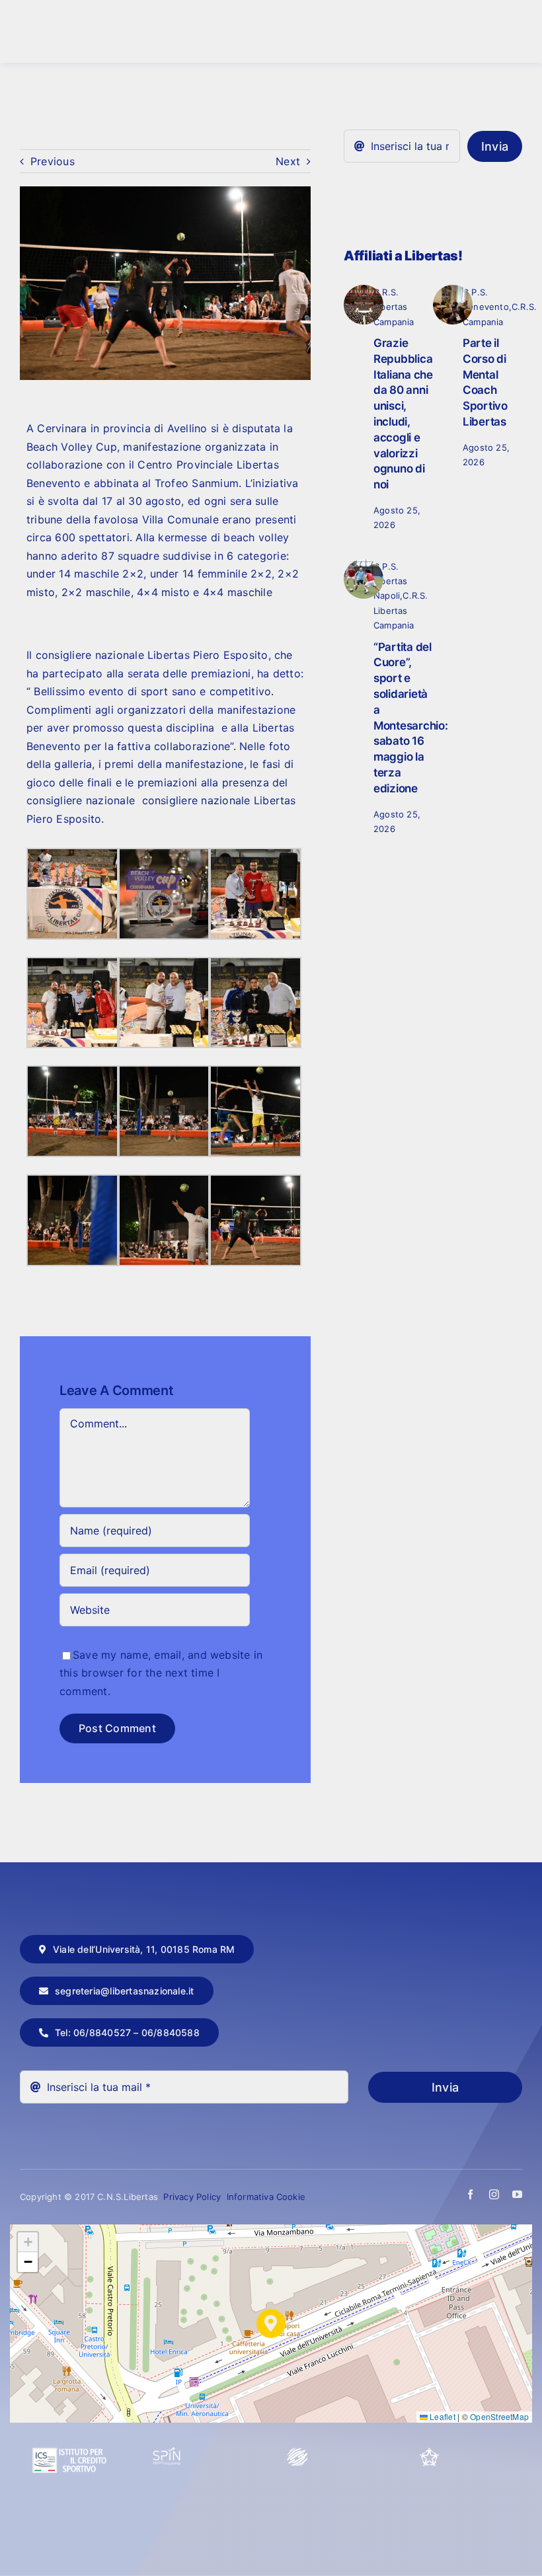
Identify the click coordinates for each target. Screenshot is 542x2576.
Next (288, 161)
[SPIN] (167, 2452)
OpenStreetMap (499, 2416)
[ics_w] (69, 2416)
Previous (53, 161)
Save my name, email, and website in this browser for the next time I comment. (161, 1673)
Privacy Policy (193, 2197)
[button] (271, 2324)
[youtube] (517, 2194)
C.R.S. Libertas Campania (394, 307)
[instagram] (494, 2194)
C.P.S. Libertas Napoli (391, 581)
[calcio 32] (364, 564)
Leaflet (442, 2416)
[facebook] (470, 2194)
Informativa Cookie (266, 2197)
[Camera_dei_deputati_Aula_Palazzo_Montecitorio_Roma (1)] (364, 290)
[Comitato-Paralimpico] (297, 2452)
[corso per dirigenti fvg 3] (453, 290)
